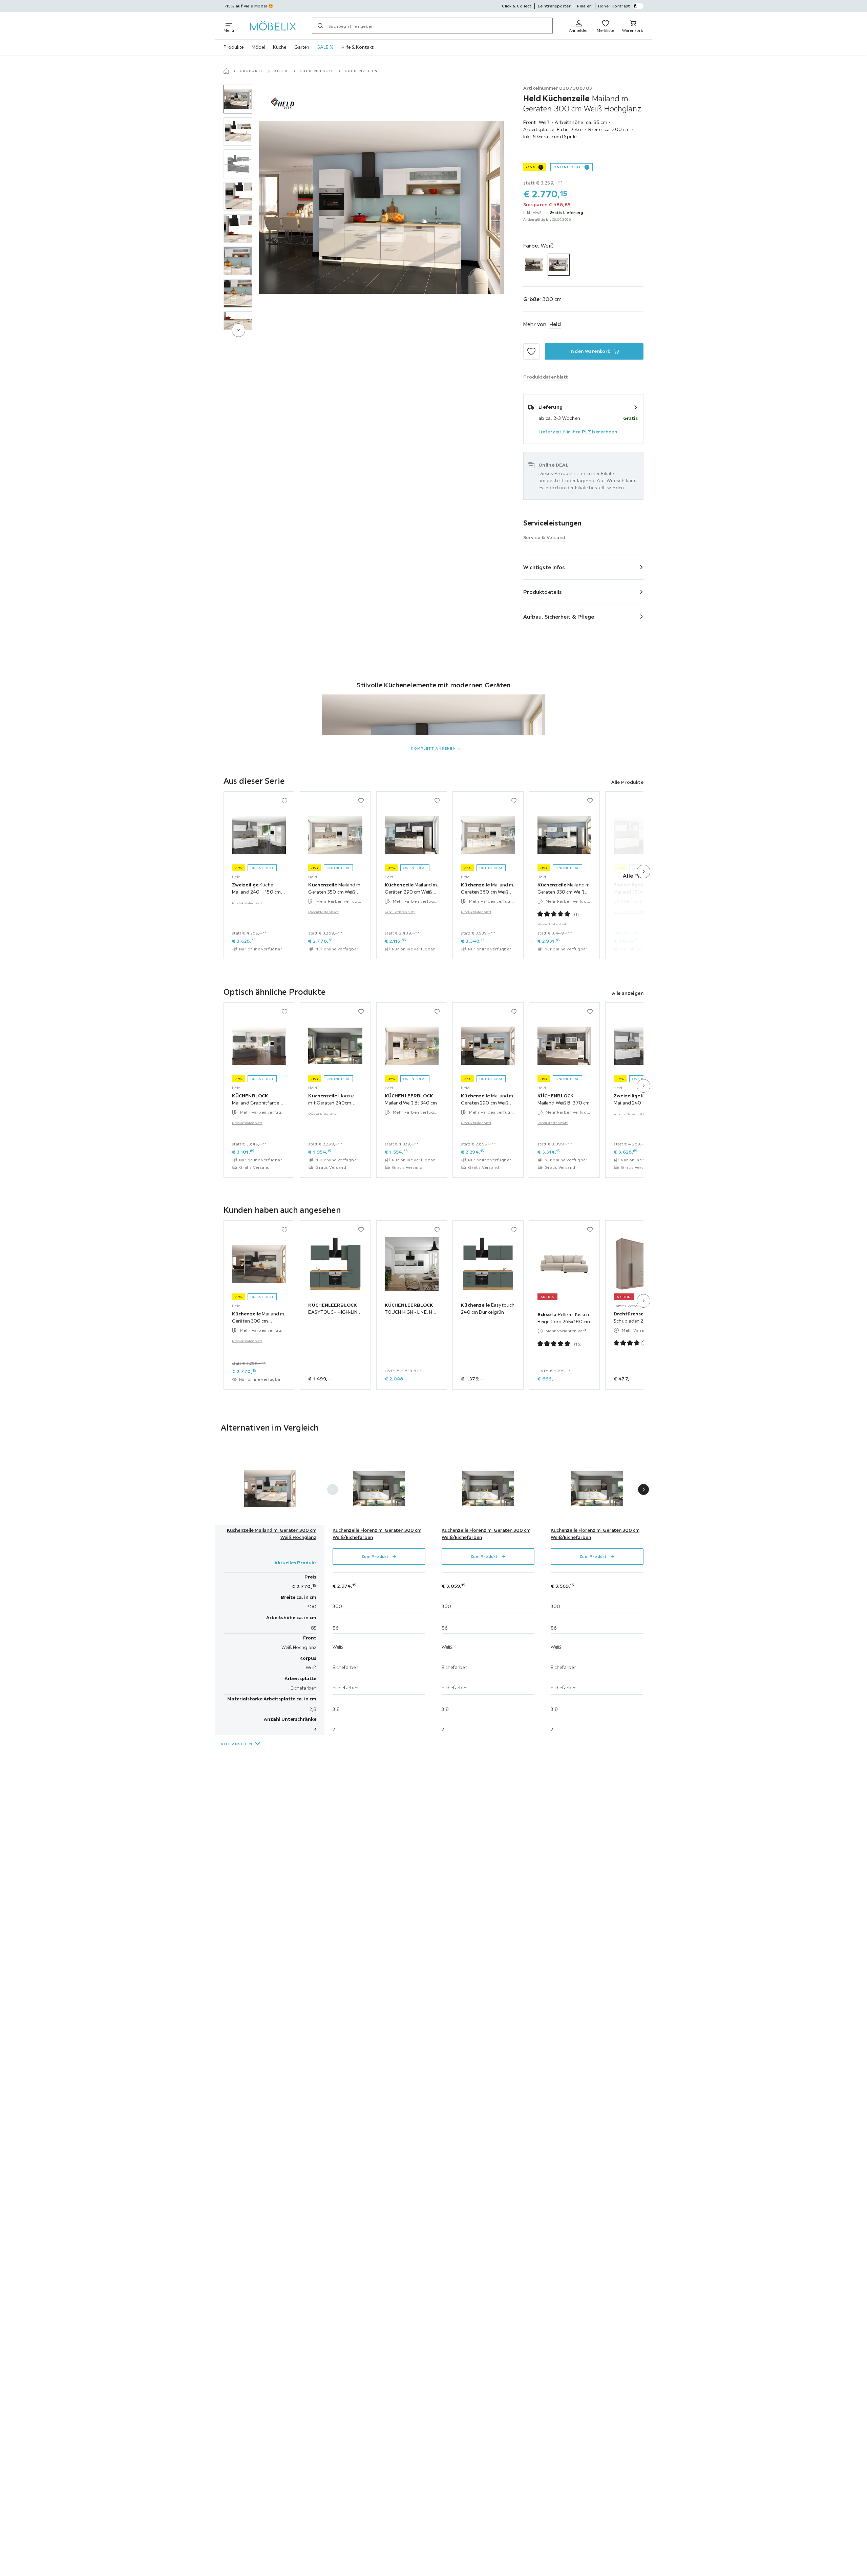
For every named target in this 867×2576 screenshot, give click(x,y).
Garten (302, 47)
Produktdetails (543, 592)
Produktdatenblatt (247, 904)
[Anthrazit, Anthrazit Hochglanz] (534, 265)
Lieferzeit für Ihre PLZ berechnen (578, 432)
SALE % (325, 47)
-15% (531, 167)
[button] (238, 99)
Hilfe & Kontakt (357, 47)
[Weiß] (559, 265)
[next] (238, 330)
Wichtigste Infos (544, 567)
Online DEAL (567, 167)
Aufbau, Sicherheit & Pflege (559, 617)
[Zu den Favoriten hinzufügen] (531, 351)
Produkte (234, 47)
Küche (280, 47)
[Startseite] (226, 71)
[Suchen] (320, 26)
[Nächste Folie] (643, 872)
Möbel (258, 47)
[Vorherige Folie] (333, 1489)
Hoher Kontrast (614, 6)
